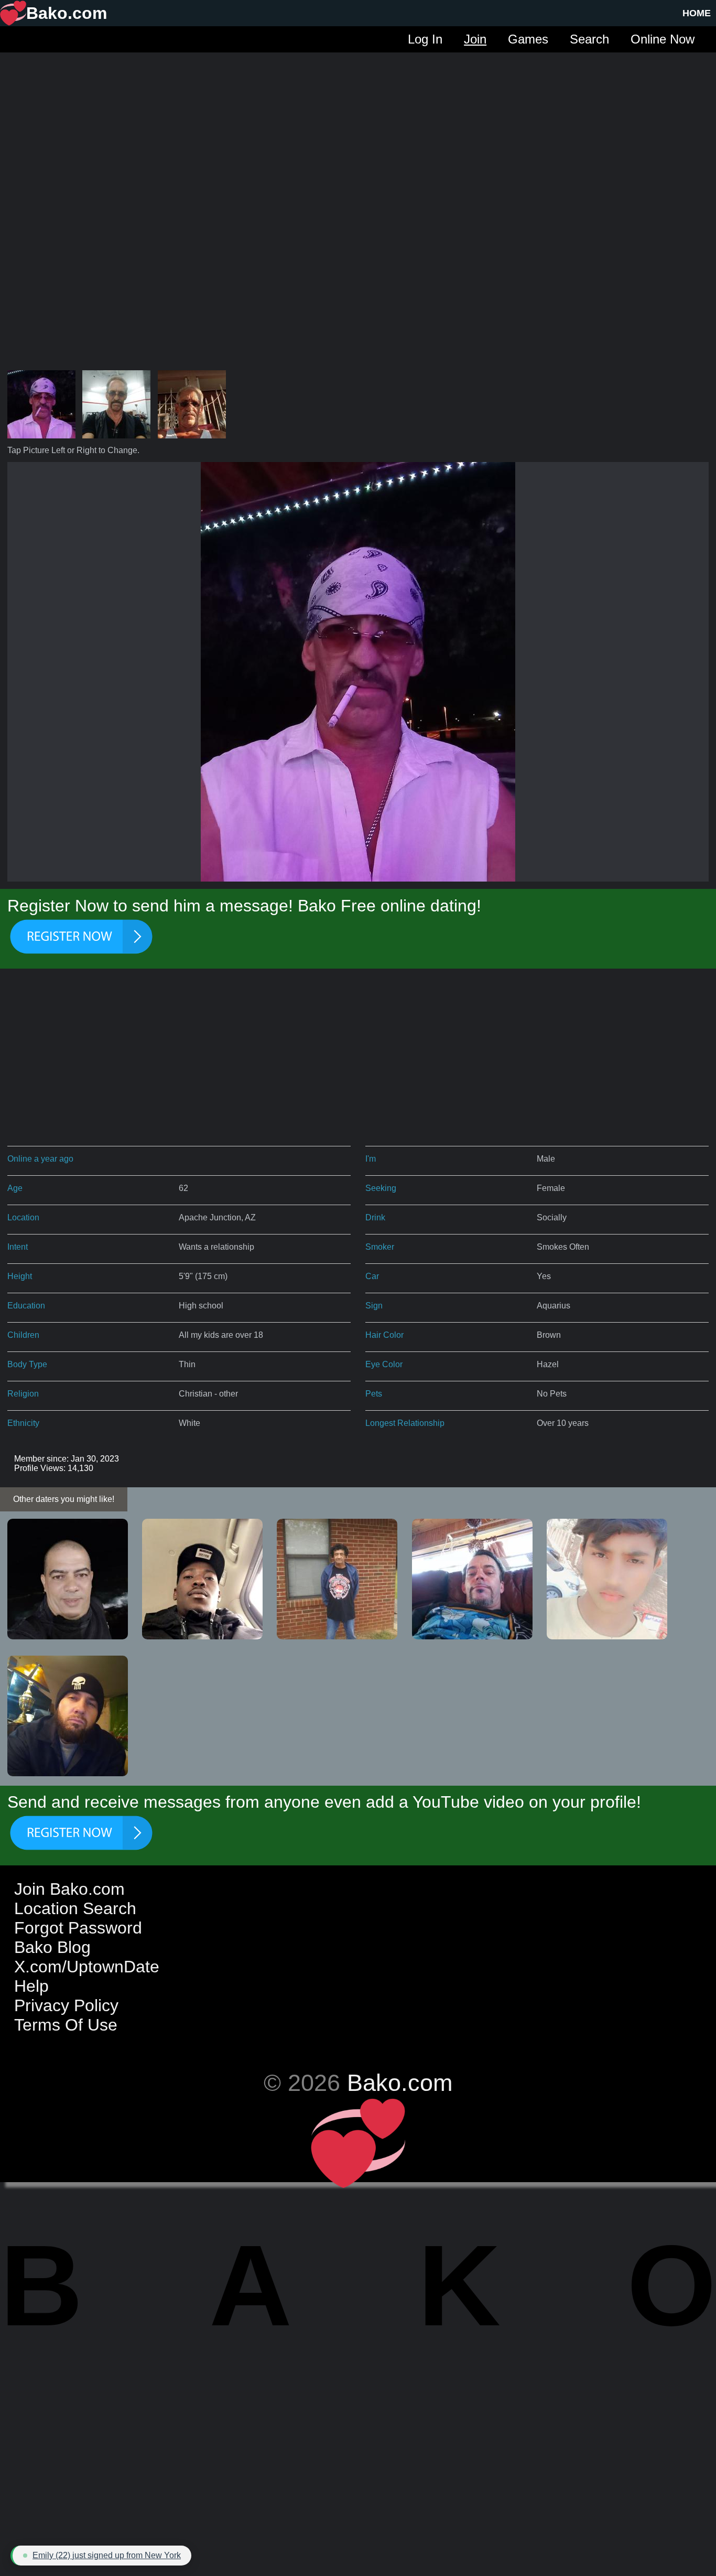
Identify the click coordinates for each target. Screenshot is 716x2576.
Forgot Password (78, 1928)
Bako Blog (52, 1947)
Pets (374, 1394)
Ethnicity (23, 1423)
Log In (425, 39)
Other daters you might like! (64, 1499)
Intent (18, 1247)
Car (372, 1276)
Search (589, 39)
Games (528, 39)
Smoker (380, 1247)
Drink (375, 1217)
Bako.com (400, 2083)
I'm (371, 1159)
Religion (23, 1394)
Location (23, 1217)
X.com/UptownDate (87, 1967)
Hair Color (384, 1335)
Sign (374, 1306)
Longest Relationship (405, 1423)
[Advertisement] (358, 126)
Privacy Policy (66, 2005)
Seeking (381, 1188)
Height (20, 1276)
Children (23, 1335)
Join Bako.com (69, 1889)
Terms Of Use (66, 2025)
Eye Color (384, 1364)
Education (26, 1306)
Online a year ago (40, 1159)
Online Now (663, 39)
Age (15, 1188)
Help (31, 1986)
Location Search (75, 1908)
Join (475, 39)
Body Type (27, 1364)
